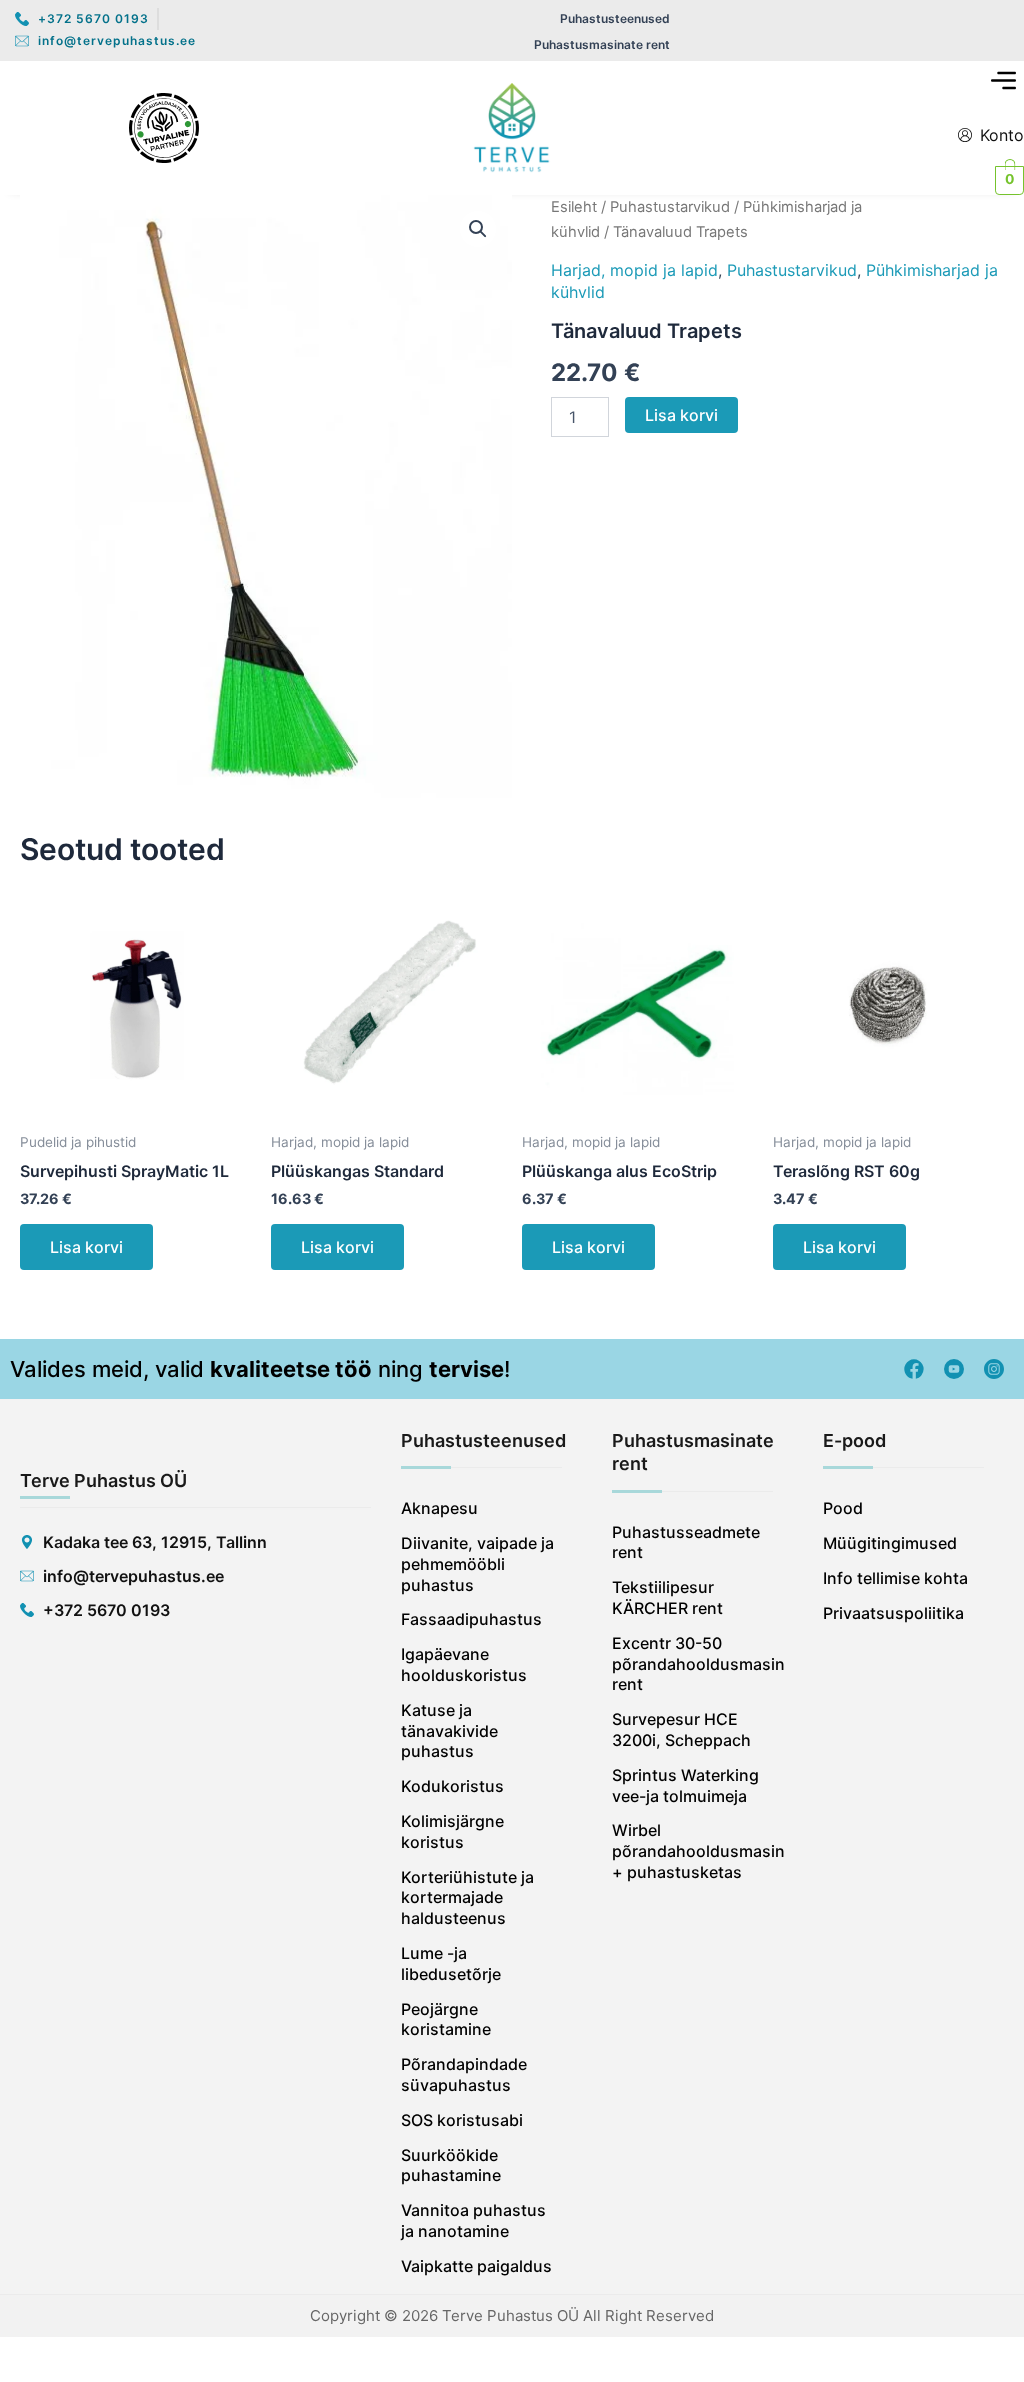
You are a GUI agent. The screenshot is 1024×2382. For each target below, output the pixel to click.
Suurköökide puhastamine (451, 2165)
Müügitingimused (890, 1543)
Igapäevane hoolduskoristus (464, 1664)
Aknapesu (439, 1508)
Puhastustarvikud (670, 207)
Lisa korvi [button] (86, 1247)
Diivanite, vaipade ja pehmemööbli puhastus (477, 1564)
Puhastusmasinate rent (602, 44)
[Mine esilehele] (512, 128)
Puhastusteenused (615, 18)
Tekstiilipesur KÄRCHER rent (667, 1597)
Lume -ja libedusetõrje (451, 1963)
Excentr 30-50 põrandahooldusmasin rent (692, 1664)
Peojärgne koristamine (446, 2019)
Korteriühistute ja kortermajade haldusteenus (467, 1898)
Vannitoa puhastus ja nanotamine (473, 2220)
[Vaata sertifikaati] (164, 128)
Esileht (574, 207)
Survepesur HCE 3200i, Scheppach (681, 1729)
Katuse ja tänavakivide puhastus (449, 1731)
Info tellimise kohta (895, 1578)
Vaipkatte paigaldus (476, 2266)
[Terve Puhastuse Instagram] (994, 1369)
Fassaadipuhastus (471, 1619)
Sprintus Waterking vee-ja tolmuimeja (685, 1785)
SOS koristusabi (462, 2120)
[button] (1004, 82)
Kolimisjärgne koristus (452, 1831)
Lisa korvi (681, 415)
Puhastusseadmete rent (686, 1542)
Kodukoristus (452, 1786)
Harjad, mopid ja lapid (634, 270)
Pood (843, 1508)
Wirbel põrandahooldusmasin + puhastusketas (692, 1851)
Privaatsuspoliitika (893, 1613)
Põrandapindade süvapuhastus (464, 2074)
